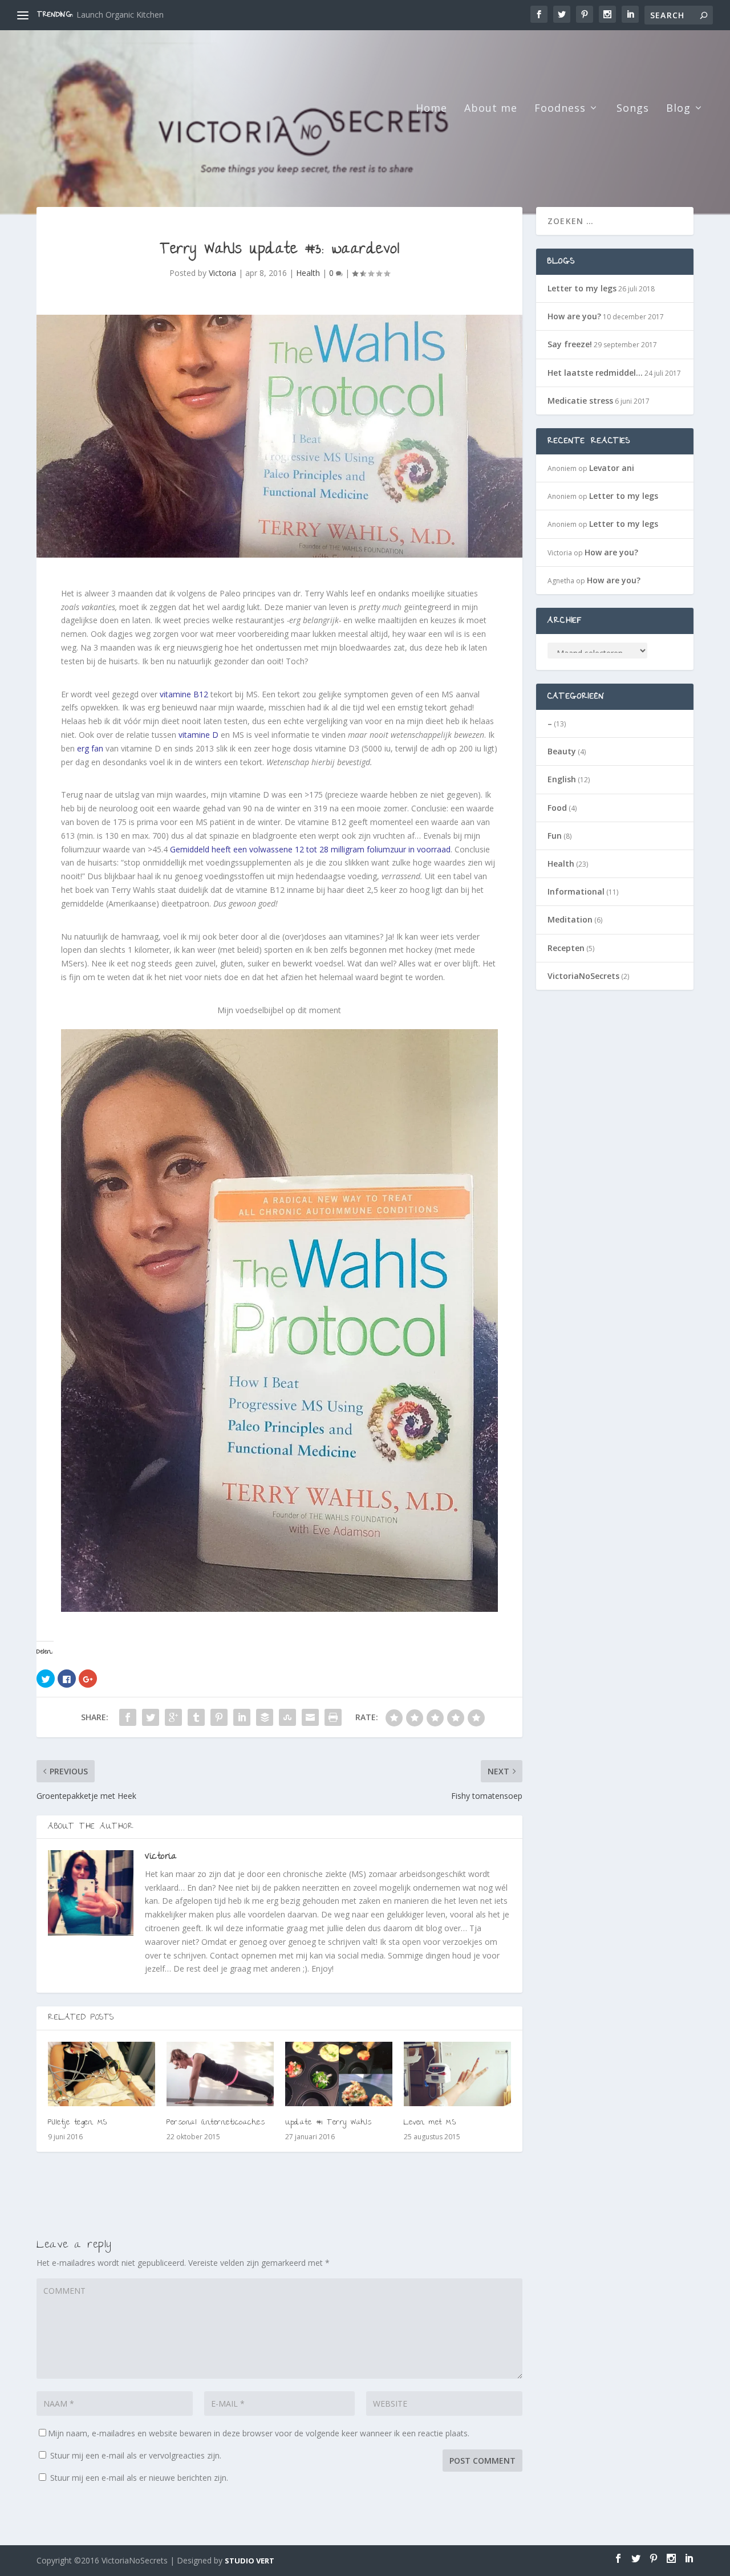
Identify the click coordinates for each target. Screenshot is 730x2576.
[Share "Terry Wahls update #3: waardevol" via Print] (333, 1717)
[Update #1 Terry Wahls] (339, 2074)
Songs (633, 109)
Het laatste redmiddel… (595, 373)
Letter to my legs (582, 288)
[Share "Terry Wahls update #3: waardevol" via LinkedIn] (242, 1717)
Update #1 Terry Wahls (328, 2123)
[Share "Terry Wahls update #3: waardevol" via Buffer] (265, 1717)
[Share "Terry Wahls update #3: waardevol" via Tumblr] (196, 1717)
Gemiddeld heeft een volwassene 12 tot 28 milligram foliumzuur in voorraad (310, 849)
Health (308, 273)
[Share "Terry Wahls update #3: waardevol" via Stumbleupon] (287, 1717)
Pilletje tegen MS (78, 2123)
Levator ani (612, 468)
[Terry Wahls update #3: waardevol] (279, 436)
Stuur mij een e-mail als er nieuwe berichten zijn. (139, 2478)
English (562, 779)
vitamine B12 (184, 694)
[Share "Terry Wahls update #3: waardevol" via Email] (310, 1717)
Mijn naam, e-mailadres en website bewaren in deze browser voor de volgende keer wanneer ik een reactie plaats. (259, 2433)
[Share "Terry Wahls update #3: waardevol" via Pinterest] (219, 1717)
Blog (678, 109)
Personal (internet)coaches (216, 2123)
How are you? (102, 15)
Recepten (566, 948)
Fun (555, 836)
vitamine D (198, 735)
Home (431, 109)
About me (491, 109)
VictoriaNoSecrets (583, 976)
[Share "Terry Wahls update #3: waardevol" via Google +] (173, 1717)
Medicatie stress (580, 401)
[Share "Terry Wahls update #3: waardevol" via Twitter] (151, 1717)
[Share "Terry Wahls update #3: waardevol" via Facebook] (128, 1717)
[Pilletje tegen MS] (102, 2074)
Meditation (570, 919)
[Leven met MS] (457, 2074)
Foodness (560, 109)
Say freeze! (570, 344)
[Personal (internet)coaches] (220, 2074)
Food (557, 808)
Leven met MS (430, 2123)
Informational (576, 891)
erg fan (90, 748)
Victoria (222, 273)
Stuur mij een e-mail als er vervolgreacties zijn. (136, 2455)
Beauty (562, 751)
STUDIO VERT (250, 2561)
